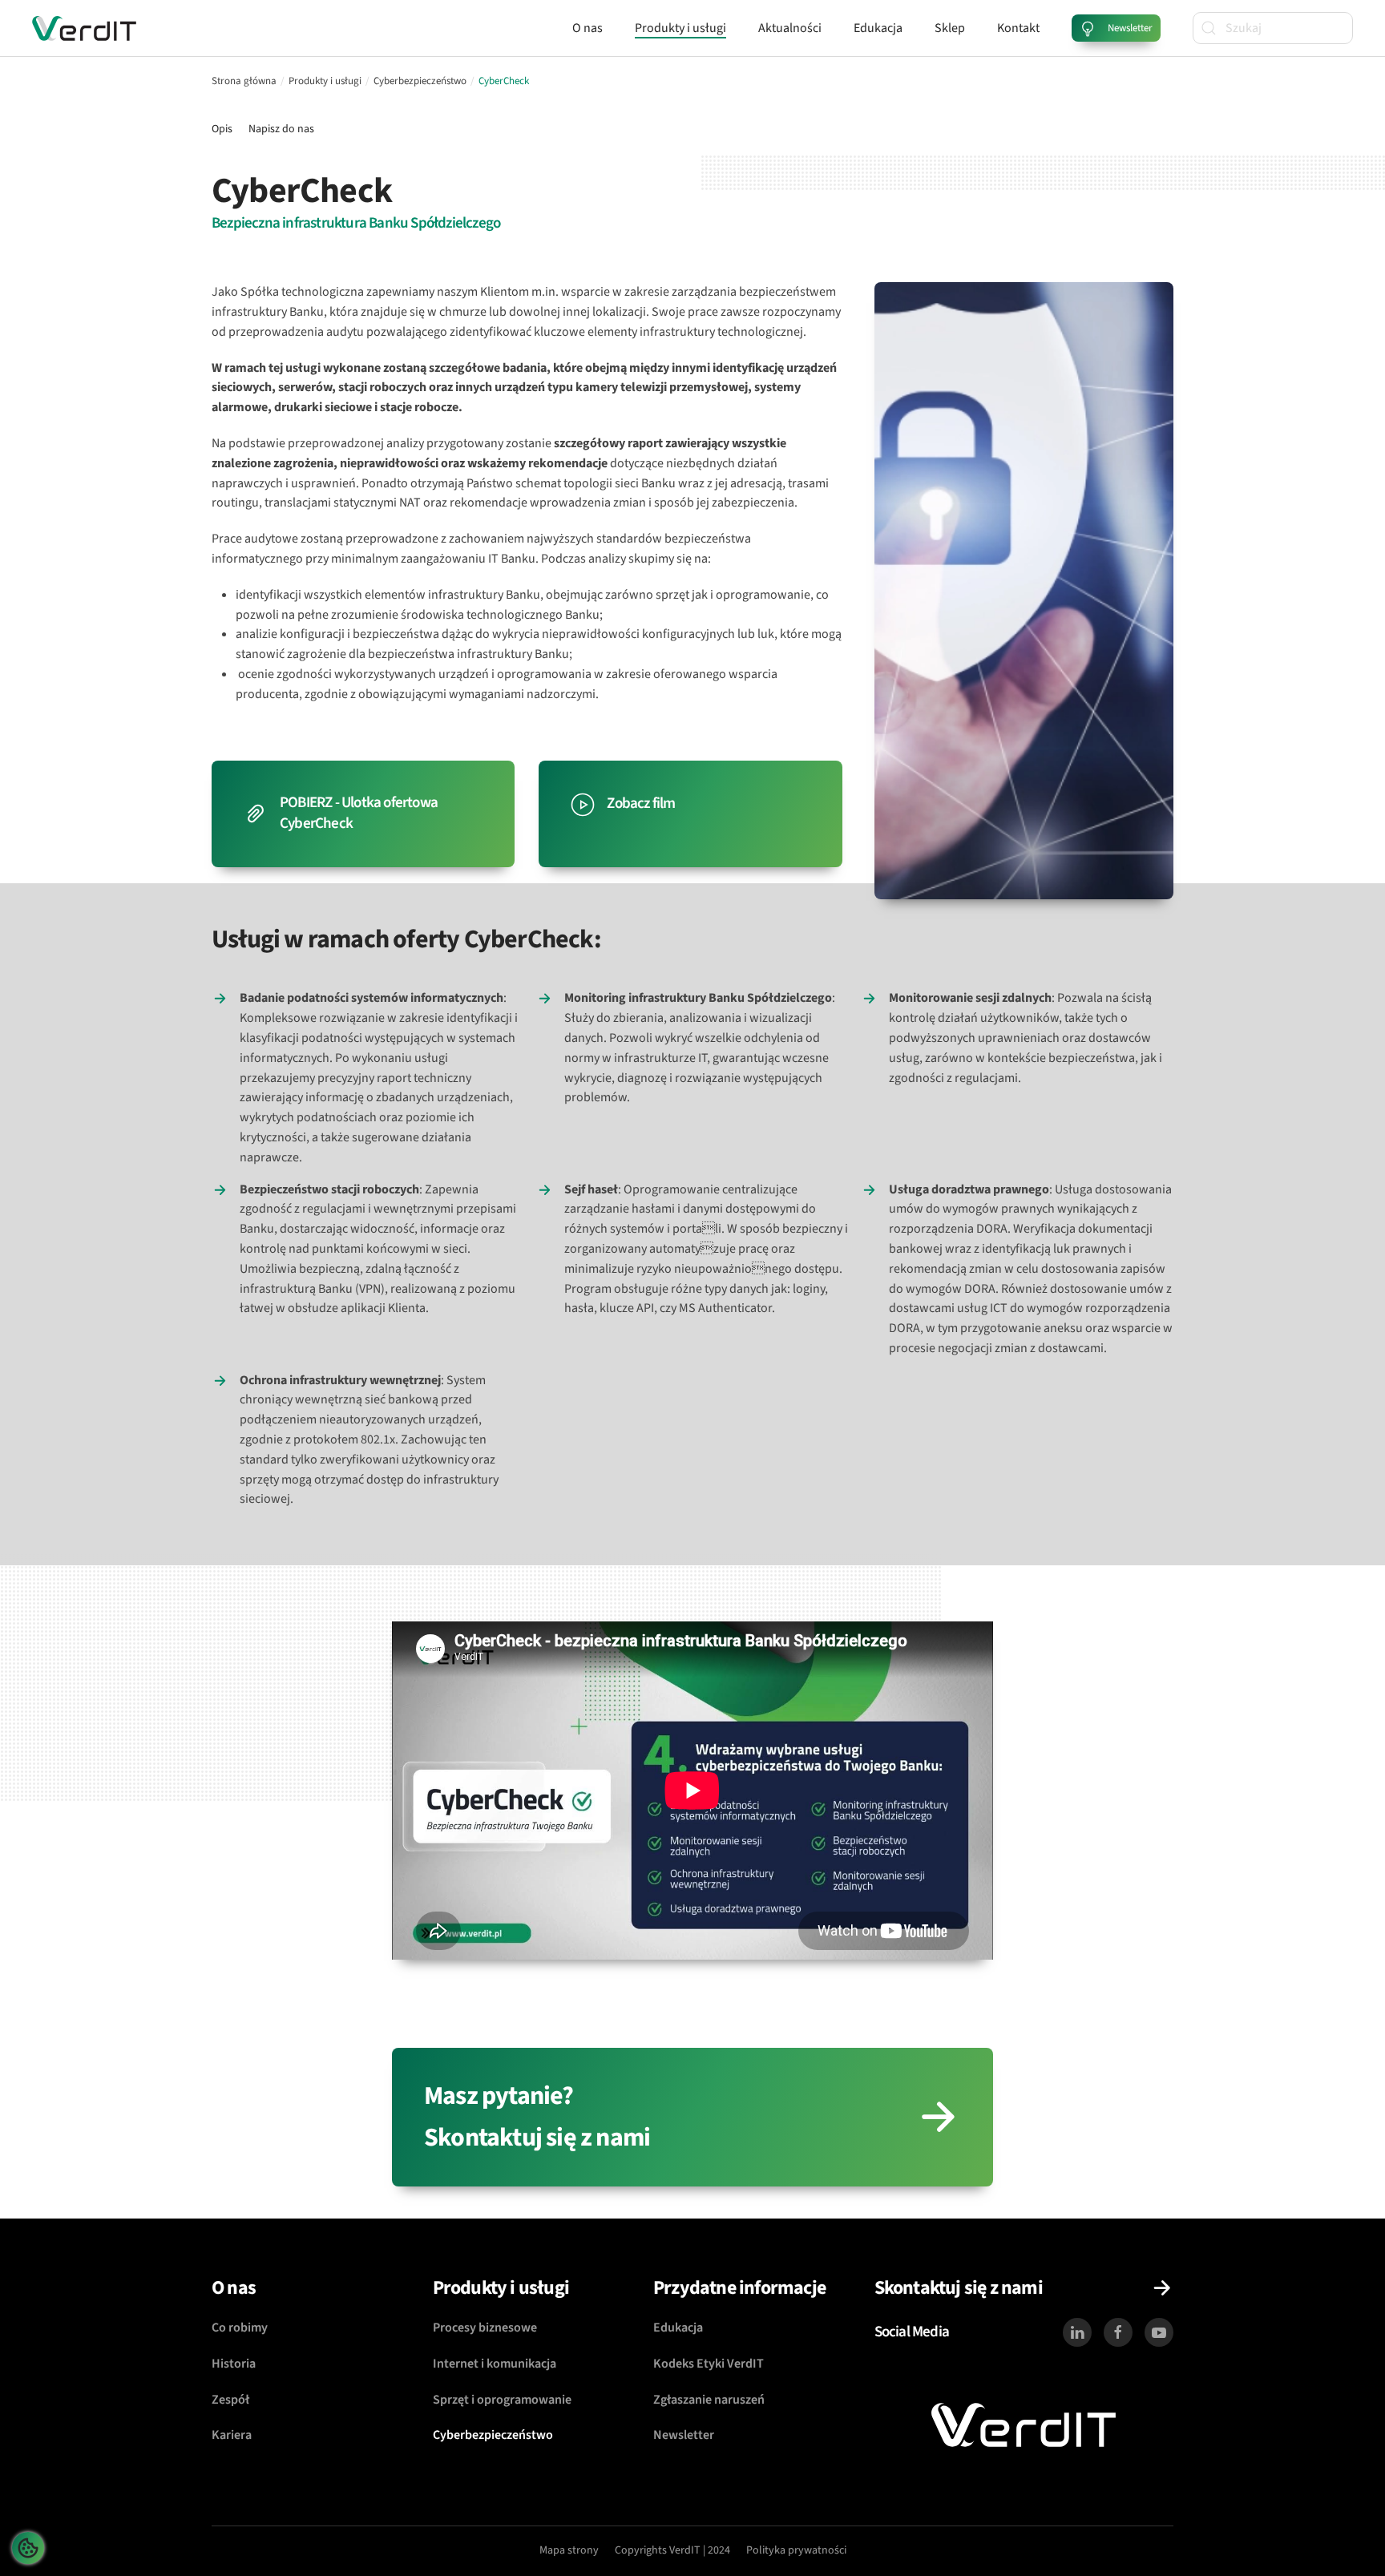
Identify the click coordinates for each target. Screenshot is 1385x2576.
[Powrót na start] (84, 28)
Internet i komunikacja (495, 2364)
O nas (588, 28)
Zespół (230, 2400)
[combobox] (1273, 28)
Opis (222, 129)
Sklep (950, 28)
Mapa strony (569, 2550)
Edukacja (678, 2328)
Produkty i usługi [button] (680, 28)
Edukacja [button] (878, 28)
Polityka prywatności (796, 2550)
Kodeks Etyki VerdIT (709, 2364)
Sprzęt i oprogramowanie (502, 2400)
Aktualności (790, 28)
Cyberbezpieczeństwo (493, 2435)
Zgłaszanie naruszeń (709, 2400)
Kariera (232, 2435)
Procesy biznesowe (485, 2328)
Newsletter (684, 2435)
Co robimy (240, 2328)
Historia (234, 2364)
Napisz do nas (281, 129)
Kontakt (1018, 28)
